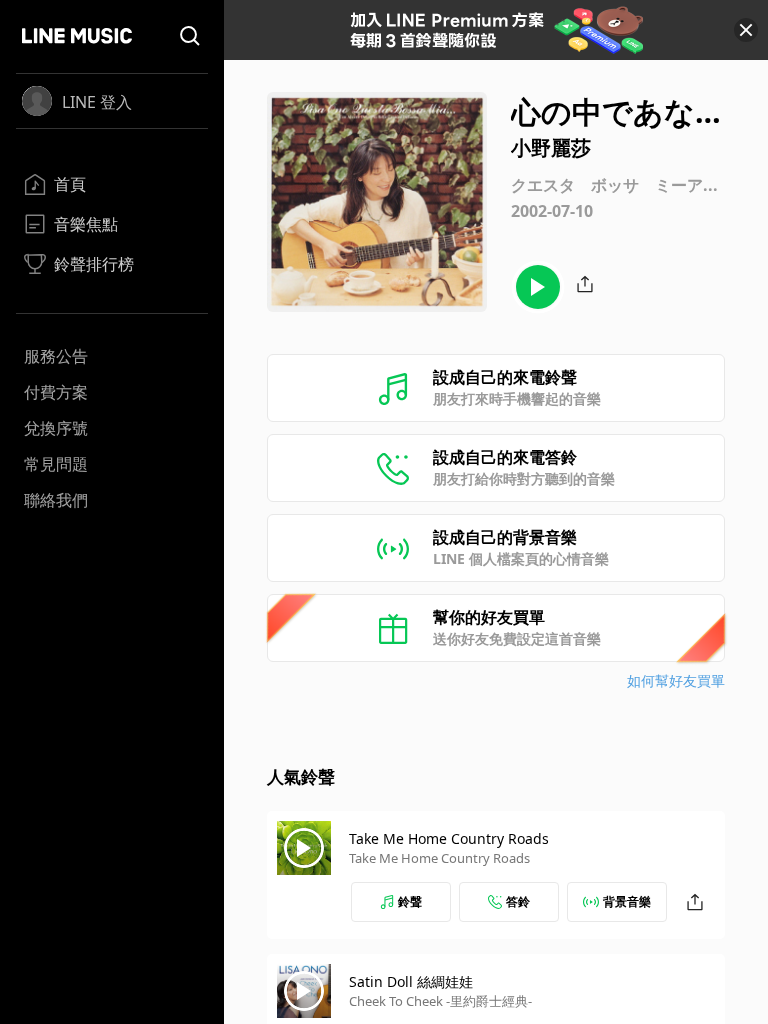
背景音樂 (627, 901)
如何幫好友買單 (676, 680)
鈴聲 (410, 901)
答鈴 (518, 901)
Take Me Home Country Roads (449, 838)
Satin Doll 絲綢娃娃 (411, 981)
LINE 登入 (97, 102)
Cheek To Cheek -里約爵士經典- (440, 1001)
